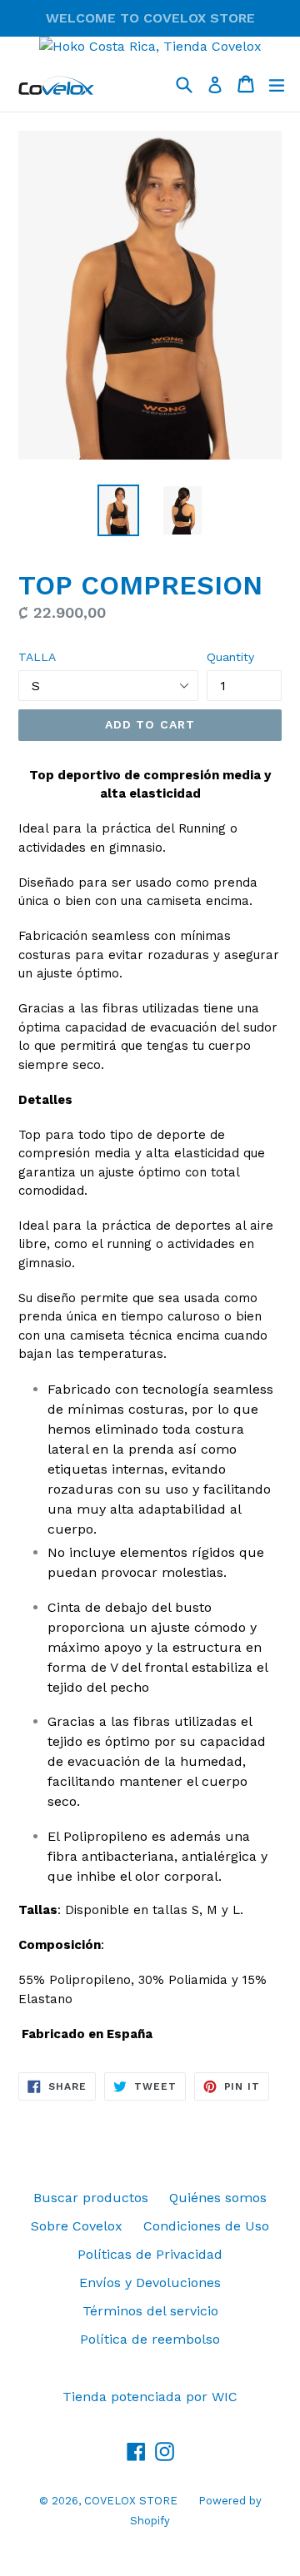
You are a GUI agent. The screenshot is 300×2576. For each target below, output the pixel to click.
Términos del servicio (150, 2311)
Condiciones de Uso (206, 2226)
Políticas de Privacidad (150, 2254)
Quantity (230, 657)
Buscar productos (91, 2198)
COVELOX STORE (131, 2501)
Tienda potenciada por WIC (150, 2397)
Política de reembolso (150, 2339)
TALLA (37, 657)
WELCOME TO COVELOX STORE (150, 18)
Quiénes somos (218, 2198)
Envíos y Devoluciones (150, 2283)
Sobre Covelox (77, 2226)
